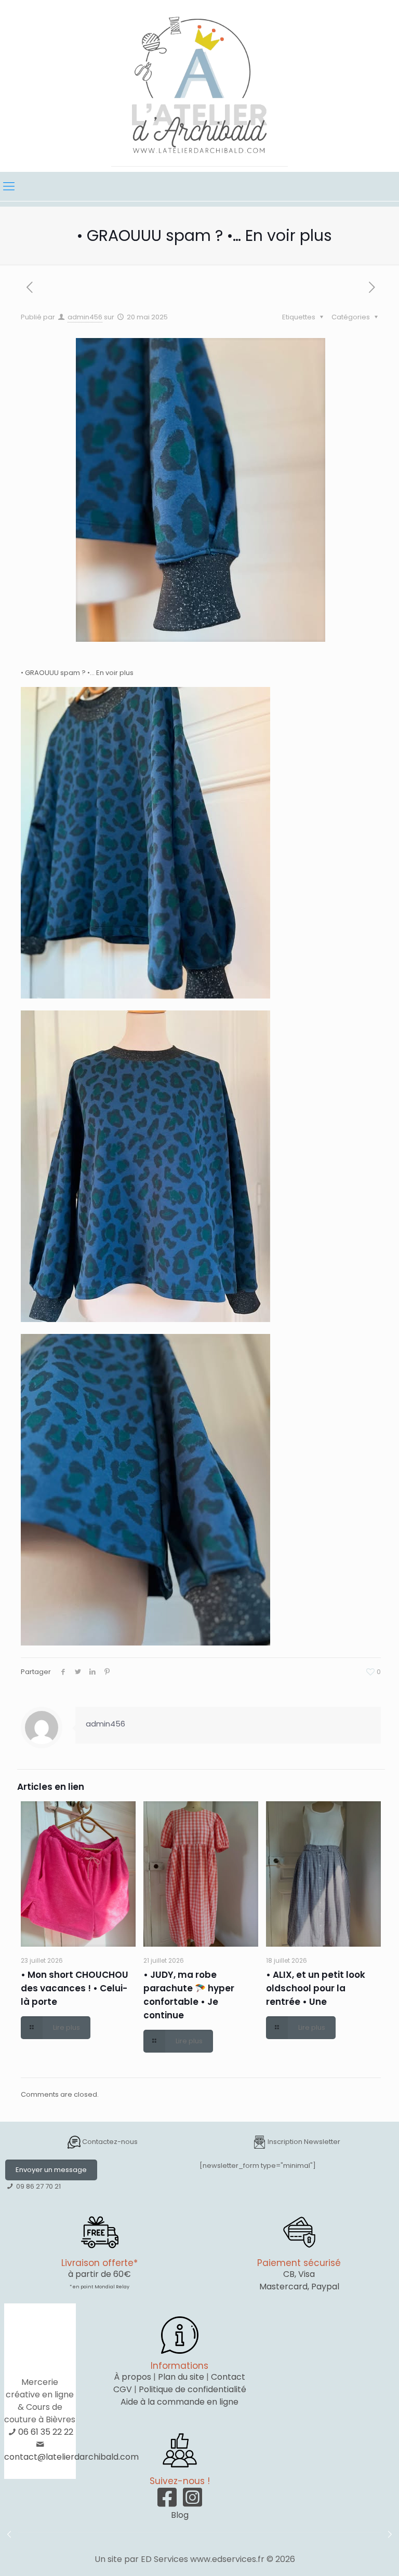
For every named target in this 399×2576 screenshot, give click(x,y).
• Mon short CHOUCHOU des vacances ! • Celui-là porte (75, 1988)
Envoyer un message (51, 2170)
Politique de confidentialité (192, 2389)
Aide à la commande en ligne (179, 2402)
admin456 (85, 317)
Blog (180, 2515)
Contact (228, 2377)
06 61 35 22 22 (46, 2432)
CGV (123, 2389)
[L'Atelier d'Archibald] (199, 86)
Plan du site (181, 2377)
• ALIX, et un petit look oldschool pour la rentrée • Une (316, 1988)
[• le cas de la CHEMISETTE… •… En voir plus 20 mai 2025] (9, 2534)
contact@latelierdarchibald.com (71, 2457)
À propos (132, 2377)
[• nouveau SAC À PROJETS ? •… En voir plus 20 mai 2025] (390, 2534)
